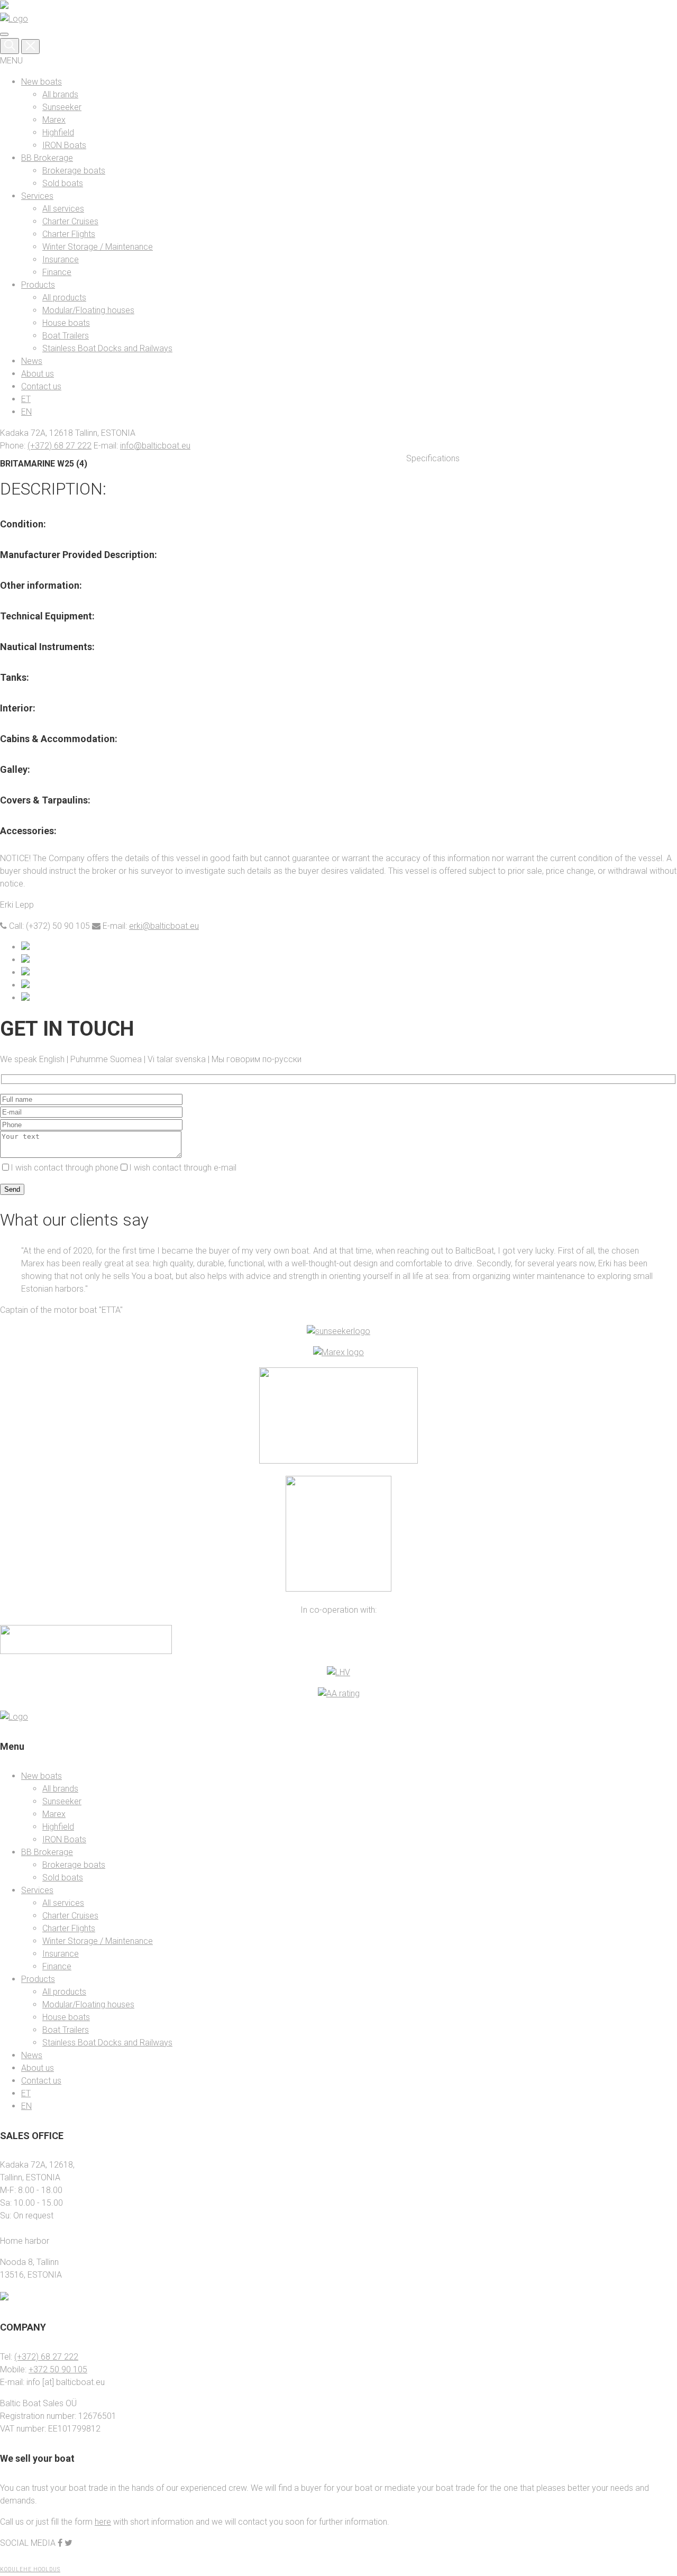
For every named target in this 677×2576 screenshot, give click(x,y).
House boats (66, 323)
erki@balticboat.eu (164, 926)
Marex (54, 120)
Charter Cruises (70, 221)
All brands (60, 94)
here (103, 2522)
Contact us (41, 386)
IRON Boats (64, 145)
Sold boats (63, 183)
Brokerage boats (74, 171)
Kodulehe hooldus (30, 2569)
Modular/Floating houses (88, 310)
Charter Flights (69, 234)
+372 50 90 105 (58, 2369)
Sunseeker (62, 107)
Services (37, 196)
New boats (42, 82)
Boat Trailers (66, 336)
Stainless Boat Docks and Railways (107, 348)
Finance (57, 272)
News (32, 361)
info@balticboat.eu (155, 446)
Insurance (61, 259)
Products (38, 285)
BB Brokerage (47, 158)
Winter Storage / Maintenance (98, 247)
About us (38, 374)
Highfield (58, 133)
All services (63, 209)
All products (64, 298)
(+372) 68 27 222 (60, 446)
